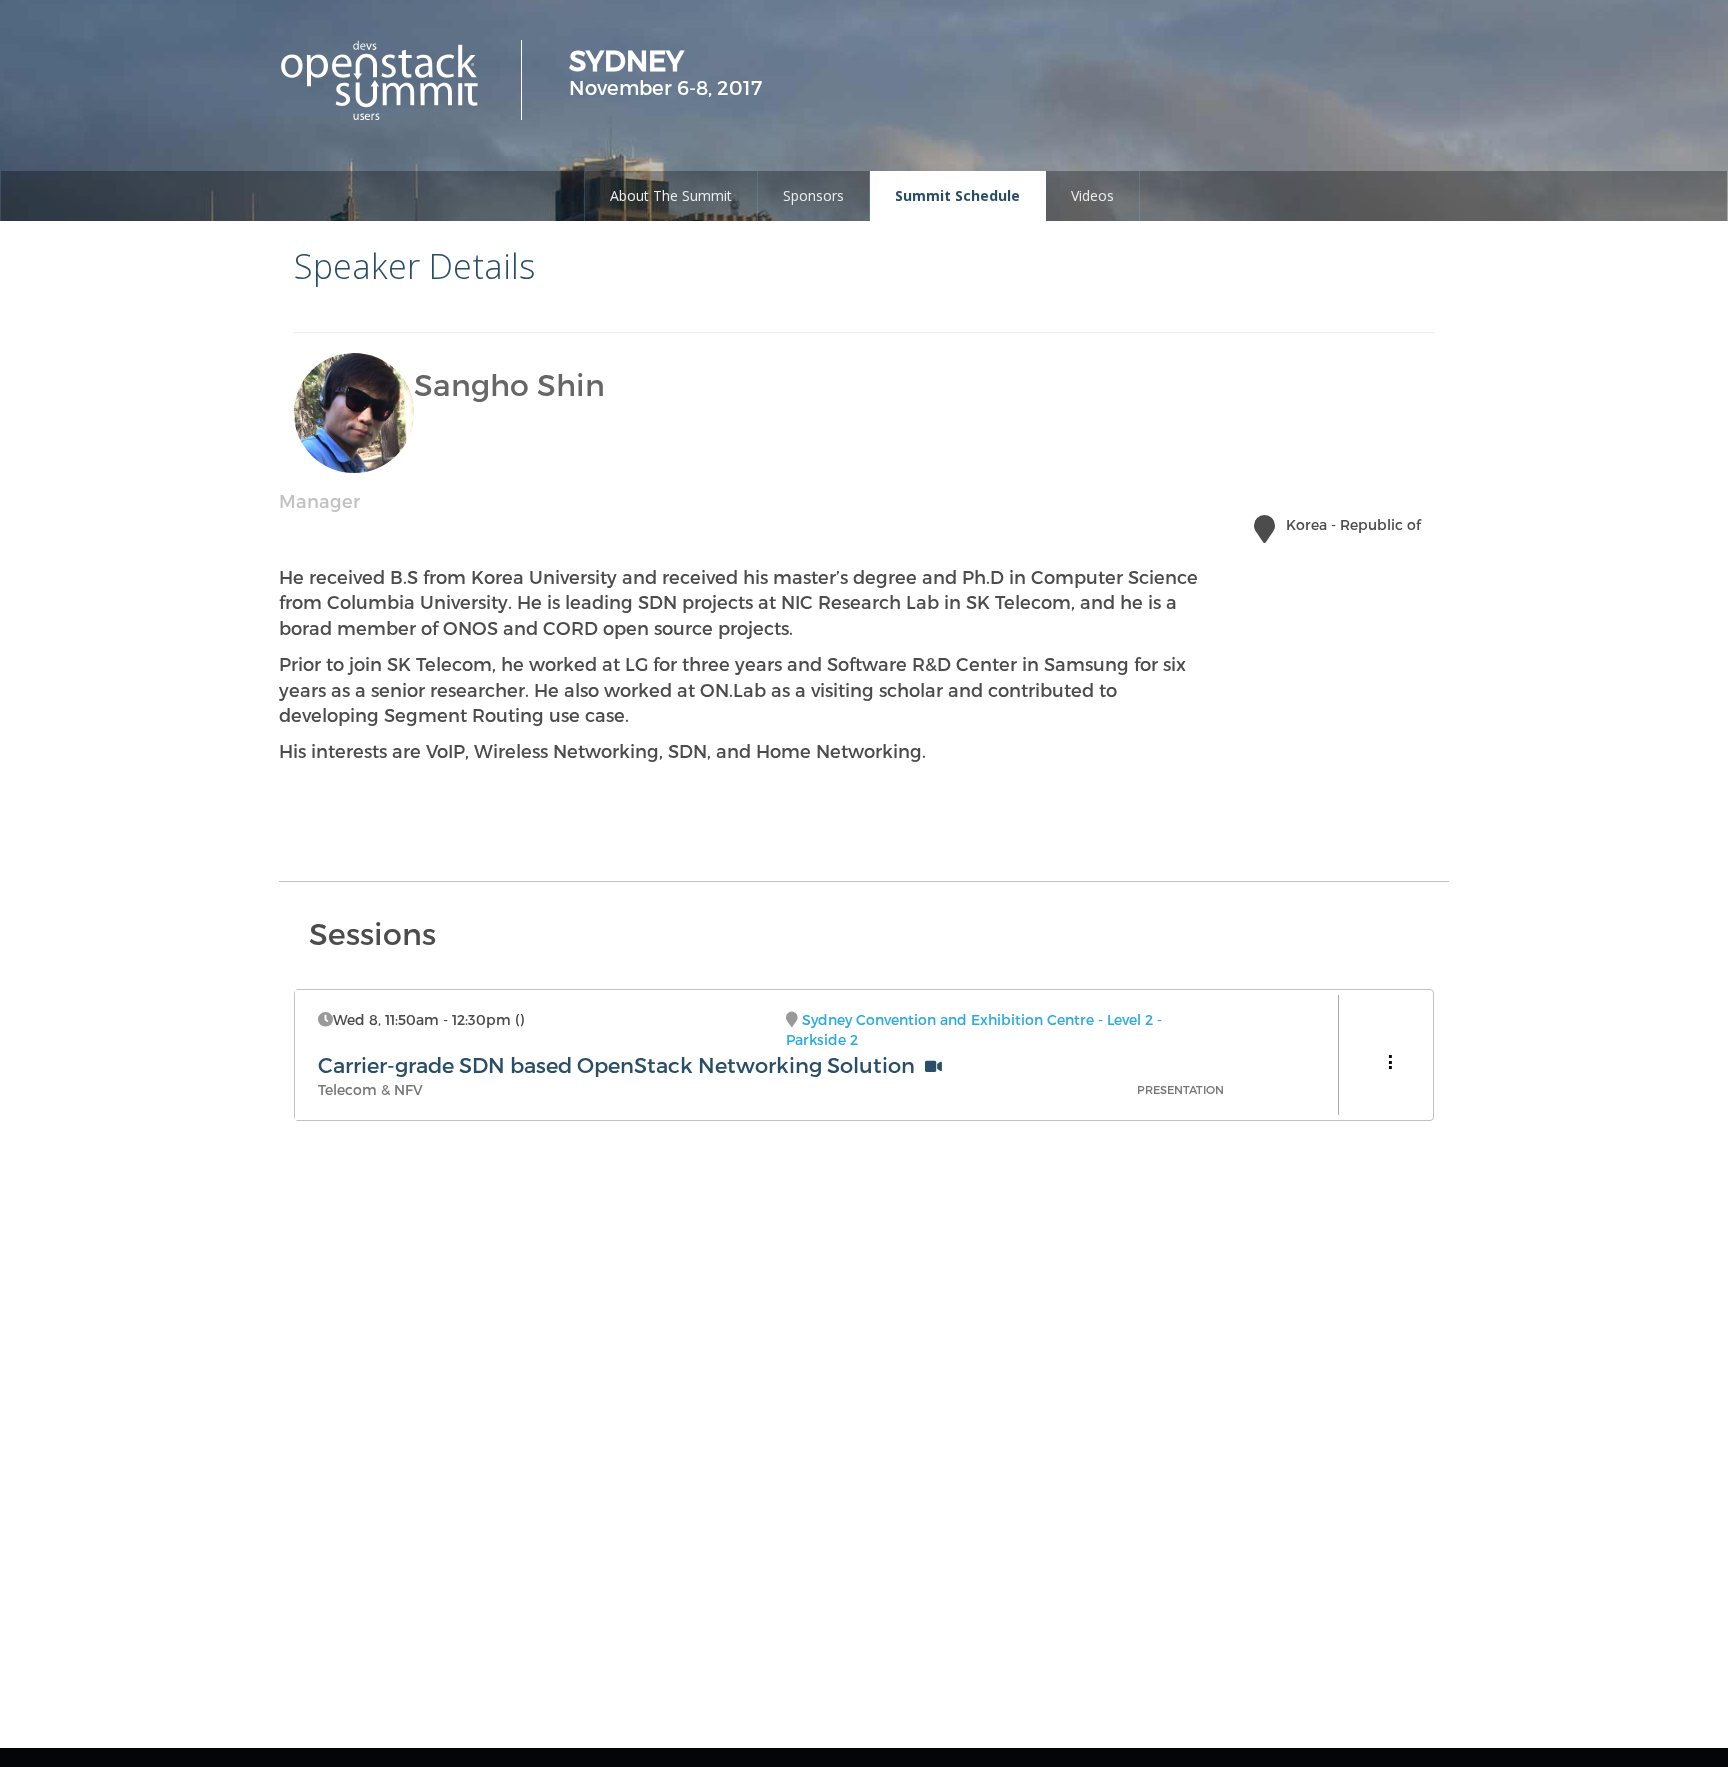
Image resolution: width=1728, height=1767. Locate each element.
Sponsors (813, 195)
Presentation (1180, 1089)
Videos (1092, 195)
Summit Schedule (957, 195)
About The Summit (671, 195)
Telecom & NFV (370, 1089)
